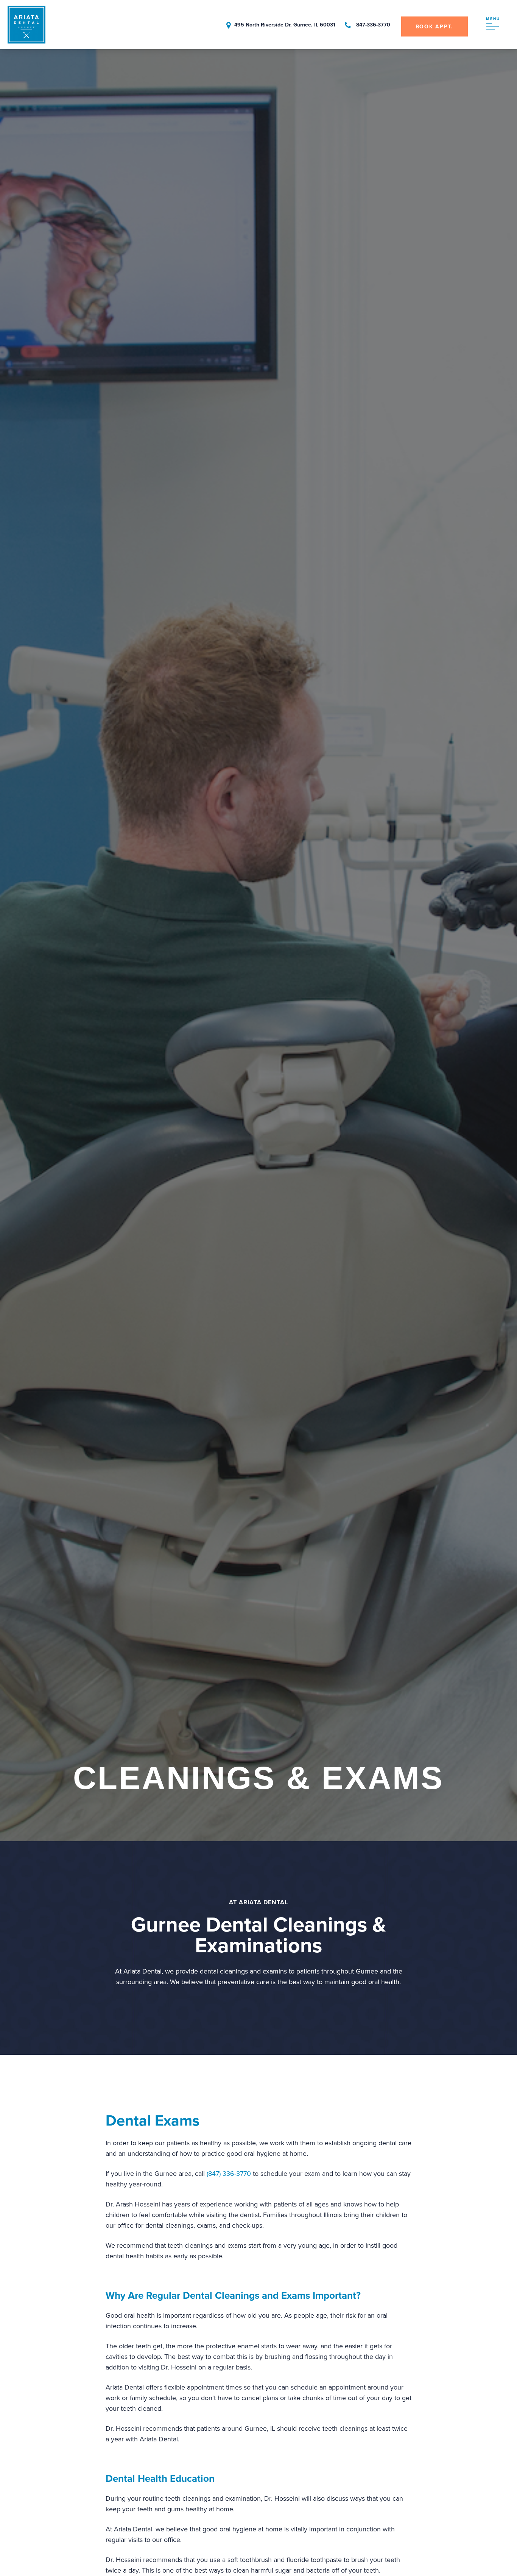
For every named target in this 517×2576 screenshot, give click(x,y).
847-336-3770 (372, 25)
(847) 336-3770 (229, 2174)
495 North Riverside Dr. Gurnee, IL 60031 (285, 25)
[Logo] (26, 41)
